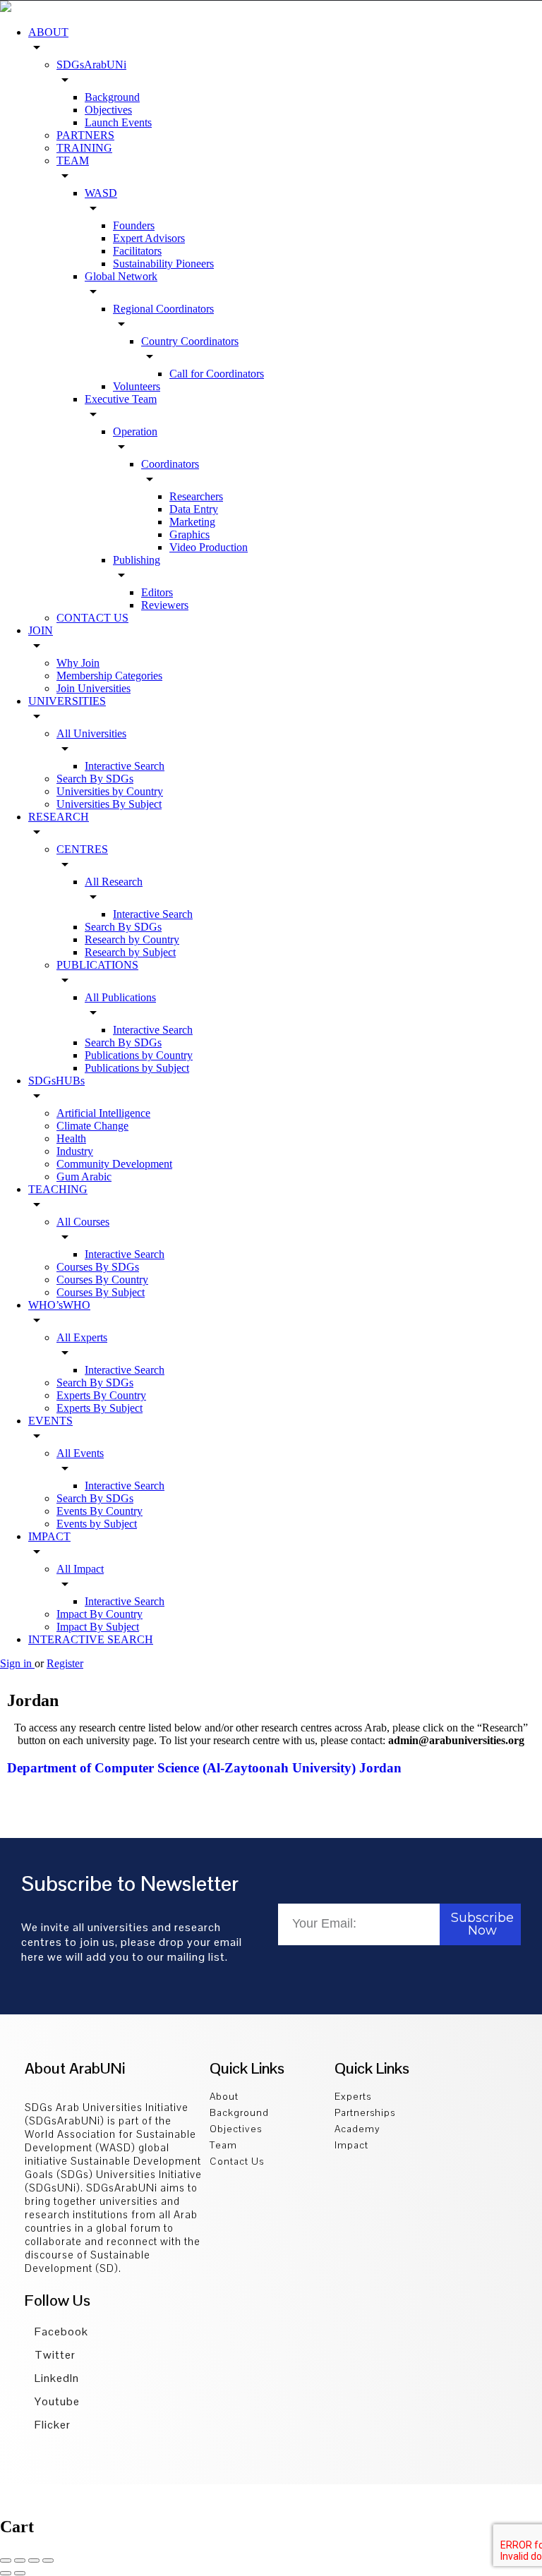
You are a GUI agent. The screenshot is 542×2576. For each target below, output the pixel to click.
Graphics (189, 534)
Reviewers (165, 605)
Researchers (196, 496)
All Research (114, 882)
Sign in (17, 1663)
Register (65, 1663)
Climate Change (92, 1126)
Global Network (121, 276)
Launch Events (118, 122)
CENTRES (82, 849)
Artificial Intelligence (103, 1113)
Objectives (108, 110)
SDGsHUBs (56, 1081)
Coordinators (170, 464)
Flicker (51, 2425)
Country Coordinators (190, 341)
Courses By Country (102, 1280)
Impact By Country (100, 1614)
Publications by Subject (137, 1068)
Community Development (114, 1164)
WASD (101, 193)
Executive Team (121, 399)
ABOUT (48, 32)
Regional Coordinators (163, 309)
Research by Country (132, 939)
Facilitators (137, 251)
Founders (134, 225)
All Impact (80, 1569)
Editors (157, 592)
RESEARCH (59, 817)
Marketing (192, 522)
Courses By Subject (101, 1292)
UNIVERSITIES (67, 701)
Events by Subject (97, 1524)
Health (71, 1138)
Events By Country (100, 1511)
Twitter (54, 2355)
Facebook (60, 2332)
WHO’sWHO (59, 1305)
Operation (135, 431)
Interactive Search (125, 766)
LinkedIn (55, 2378)
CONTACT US (92, 618)
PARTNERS (85, 135)
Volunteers (137, 386)
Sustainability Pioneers (163, 264)
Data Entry (194, 509)
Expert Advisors (149, 238)
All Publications (120, 997)
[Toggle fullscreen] (34, 2560)
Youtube (56, 2401)
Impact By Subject (98, 1627)
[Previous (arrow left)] (6, 2573)
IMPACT (49, 1536)
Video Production (209, 547)
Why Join (78, 663)
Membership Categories (109, 676)
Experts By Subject (100, 1408)
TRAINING (84, 148)
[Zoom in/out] (48, 2560)
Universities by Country (110, 791)
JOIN (41, 630)
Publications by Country (139, 1055)
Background (112, 97)
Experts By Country (101, 1395)
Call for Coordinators (217, 374)
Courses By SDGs (98, 1267)
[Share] (20, 2560)
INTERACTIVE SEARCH (91, 1639)
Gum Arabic (84, 1177)
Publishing (137, 560)
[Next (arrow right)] (20, 2573)
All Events (80, 1453)
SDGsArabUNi (91, 65)
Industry (75, 1151)
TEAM (73, 161)
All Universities (91, 733)
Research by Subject (130, 952)
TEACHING (58, 1189)
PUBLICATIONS (97, 965)
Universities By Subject (109, 804)
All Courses (83, 1222)
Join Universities (94, 688)
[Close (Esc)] (6, 2560)
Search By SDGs (95, 779)
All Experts (82, 1337)
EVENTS (50, 1421)
